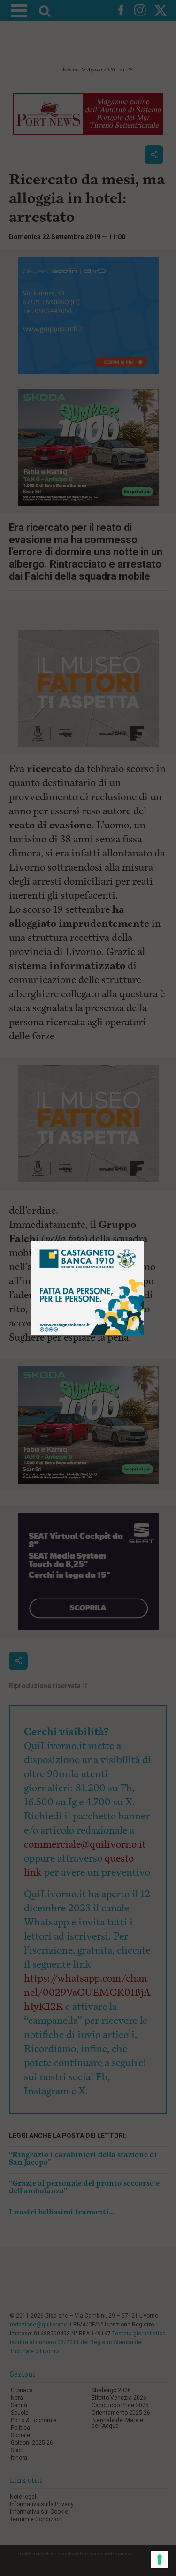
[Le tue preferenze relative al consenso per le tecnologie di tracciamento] (160, 2560)
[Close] (144, 1241)
